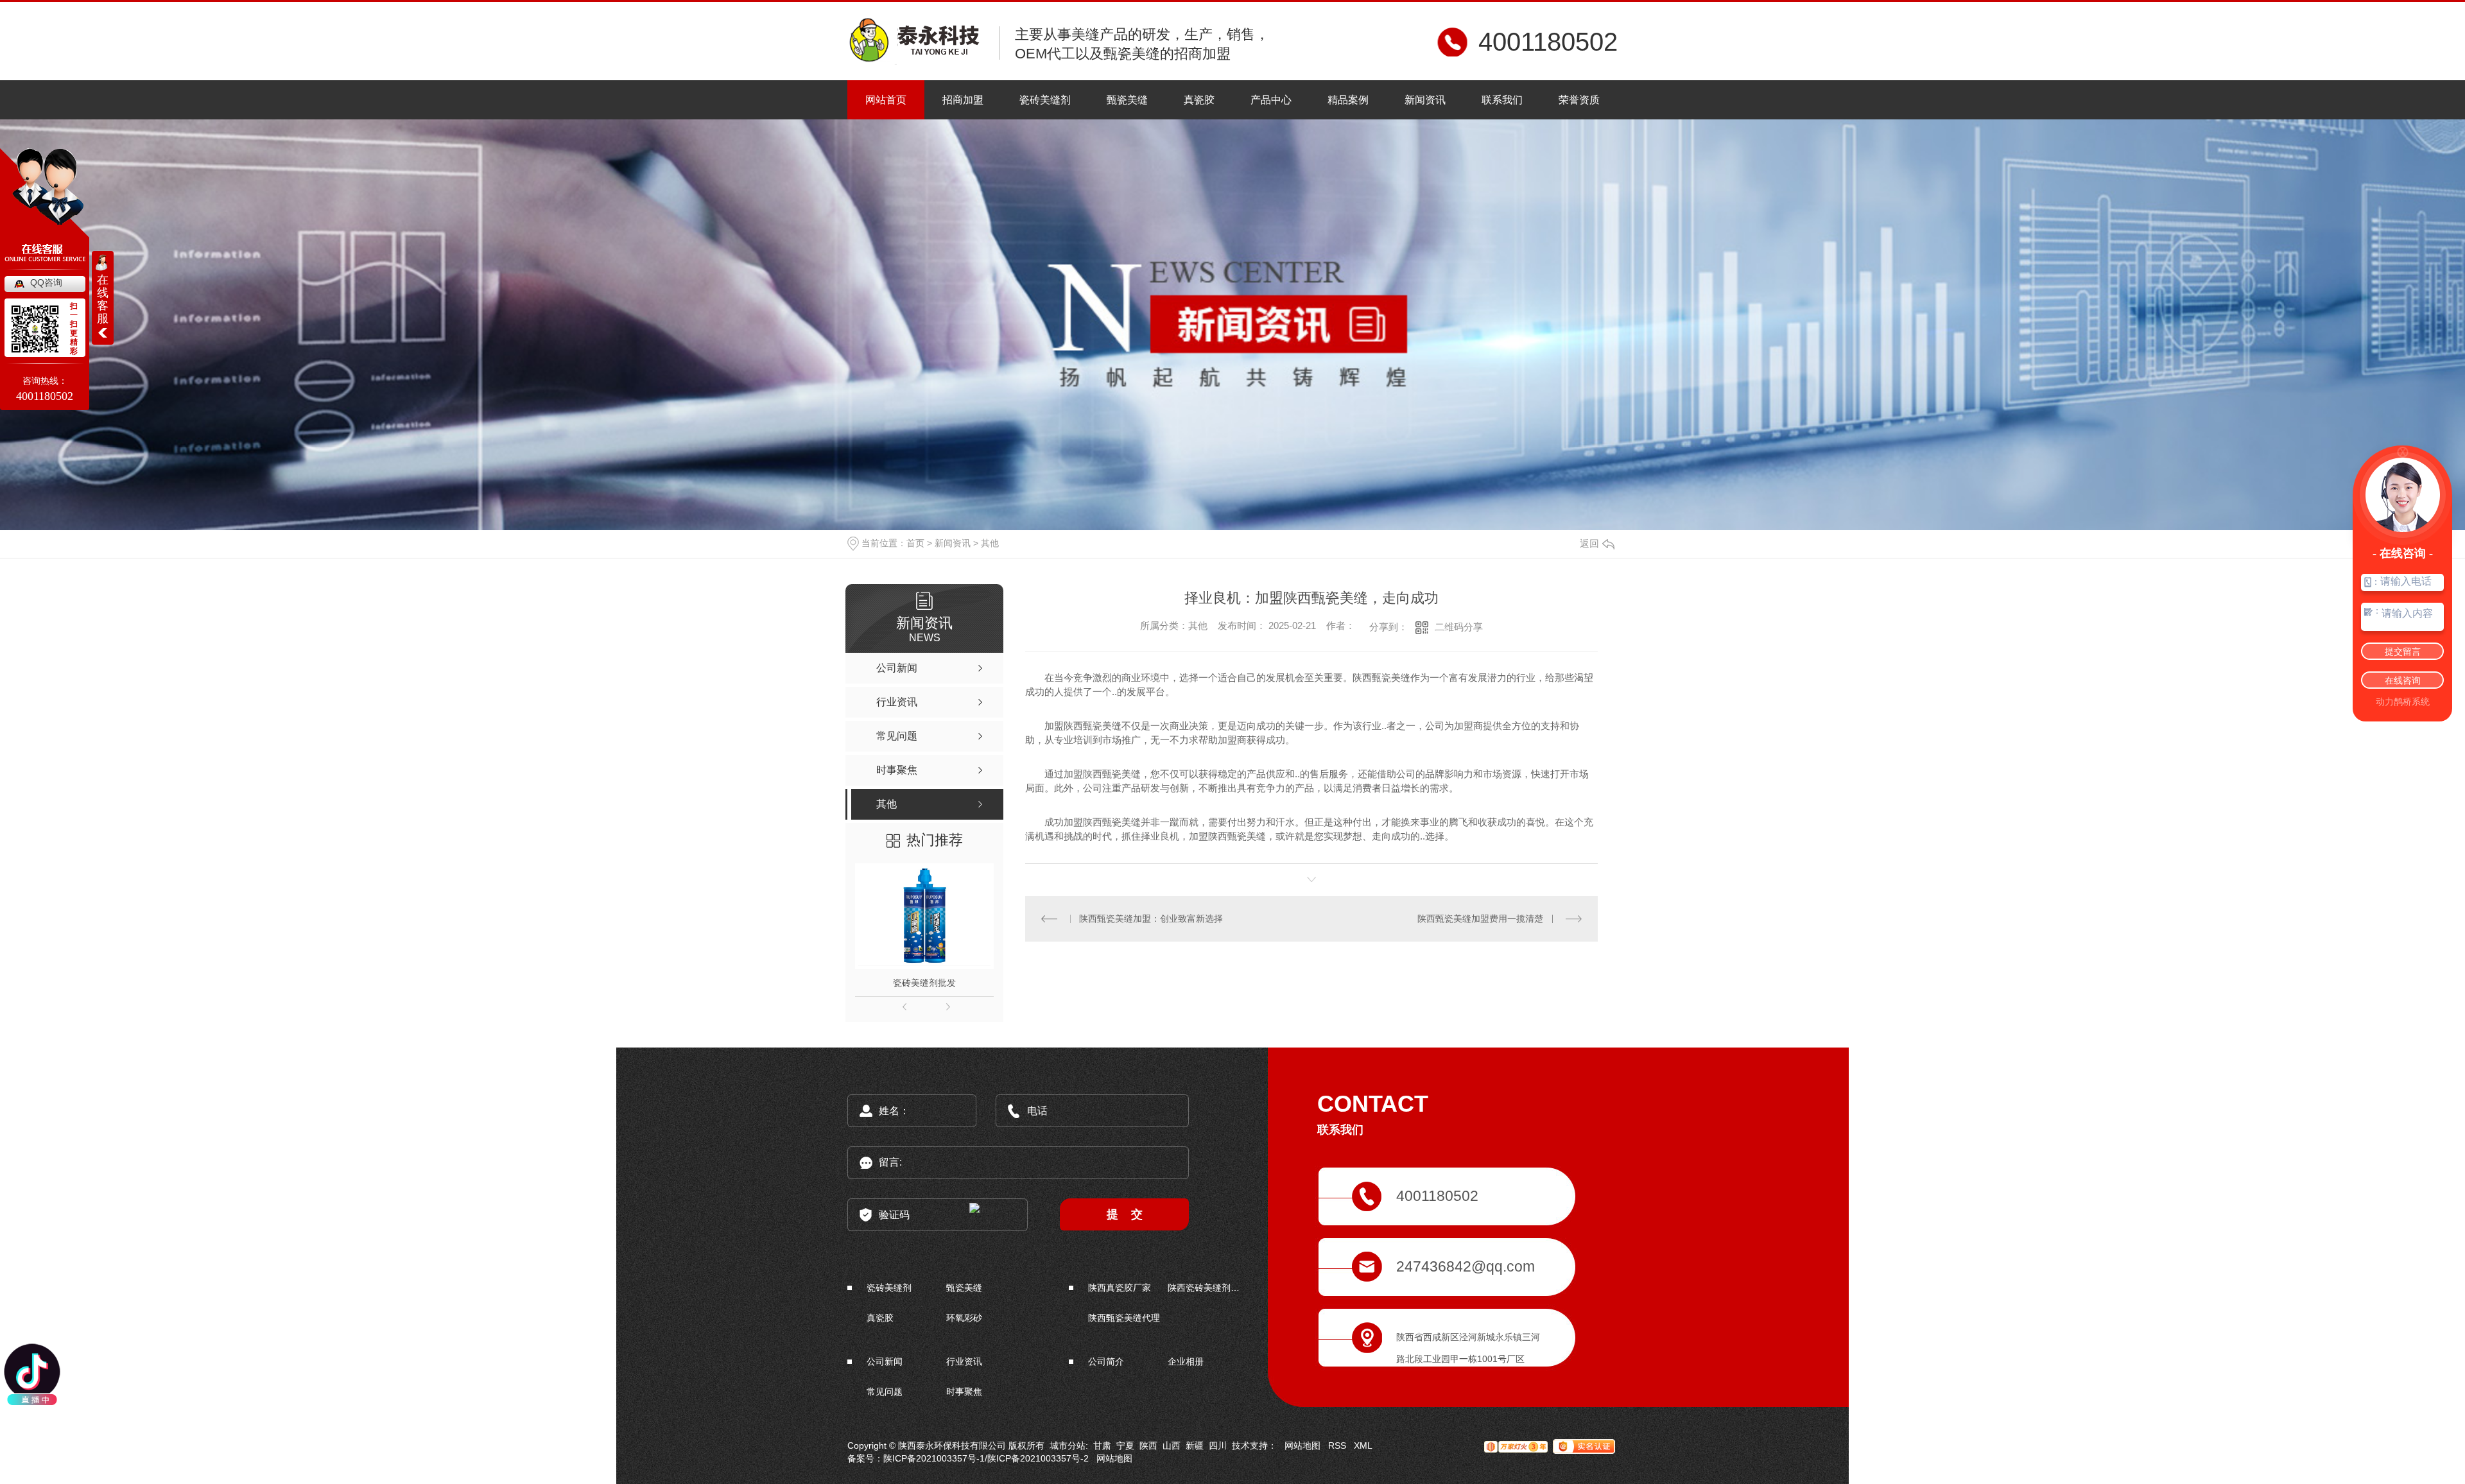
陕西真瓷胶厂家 (1120, 1288)
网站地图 (1302, 1445)
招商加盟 (963, 100)
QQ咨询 (46, 282)
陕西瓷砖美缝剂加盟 (1206, 1288)
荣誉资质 (1579, 100)
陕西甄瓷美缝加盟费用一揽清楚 (1480, 919)
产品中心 (1271, 100)
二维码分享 (1459, 627)
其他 (990, 543)
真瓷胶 (1199, 100)
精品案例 (1348, 100)
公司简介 (1106, 1361)
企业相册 (1186, 1361)
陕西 (1148, 1445)
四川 (1218, 1445)
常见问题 (885, 1392)
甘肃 (1102, 1445)
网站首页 (886, 100)
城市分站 (1068, 1445)
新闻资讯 (1425, 100)
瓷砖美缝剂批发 (924, 983)
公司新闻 (885, 1361)
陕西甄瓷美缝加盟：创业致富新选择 (1151, 919)
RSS (1337, 1445)
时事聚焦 (964, 1392)
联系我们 (1502, 100)
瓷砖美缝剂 (1045, 100)
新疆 (1195, 1445)
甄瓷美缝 (1127, 100)
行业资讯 (964, 1361)
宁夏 (1125, 1445)
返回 (1589, 543)
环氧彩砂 (964, 1318)
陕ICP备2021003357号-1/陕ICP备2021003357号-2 (986, 1458)
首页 (915, 543)
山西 (1172, 1445)
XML (1363, 1445)
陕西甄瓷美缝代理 (1124, 1318)
